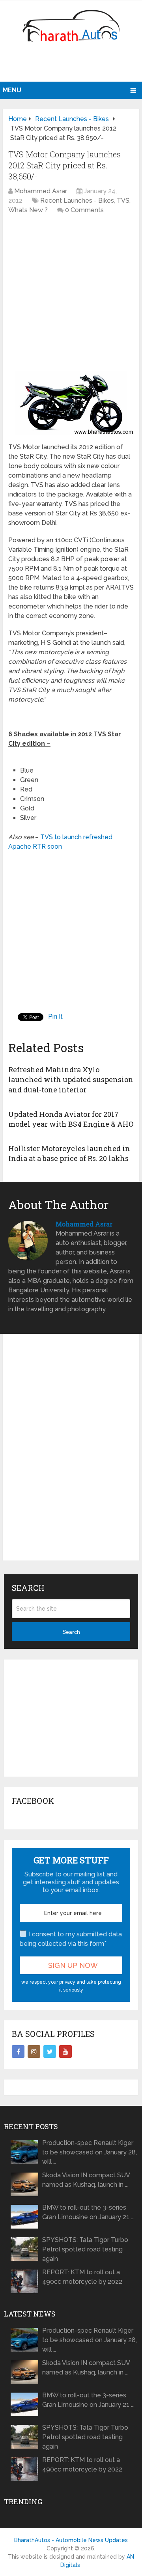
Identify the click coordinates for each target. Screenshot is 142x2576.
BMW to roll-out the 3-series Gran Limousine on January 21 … (88, 2212)
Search (71, 1632)
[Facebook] (18, 2051)
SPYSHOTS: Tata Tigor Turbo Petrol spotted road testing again (85, 2249)
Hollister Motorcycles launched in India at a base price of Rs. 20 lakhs (69, 1153)
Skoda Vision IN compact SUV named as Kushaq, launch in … (86, 2180)
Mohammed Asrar (41, 191)
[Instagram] (34, 2051)
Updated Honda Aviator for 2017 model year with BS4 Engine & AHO (71, 1119)
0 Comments (84, 210)
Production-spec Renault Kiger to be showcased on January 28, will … (90, 2152)
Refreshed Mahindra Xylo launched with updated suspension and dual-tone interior (71, 1079)
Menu (12, 90)
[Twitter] (50, 2051)
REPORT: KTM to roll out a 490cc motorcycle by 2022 (82, 2277)
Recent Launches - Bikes (77, 201)
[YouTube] (65, 2051)
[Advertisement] (72, 65)
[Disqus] (71, 1454)
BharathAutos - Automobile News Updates (71, 2540)
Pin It (55, 1016)
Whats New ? (28, 210)
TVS (123, 201)
